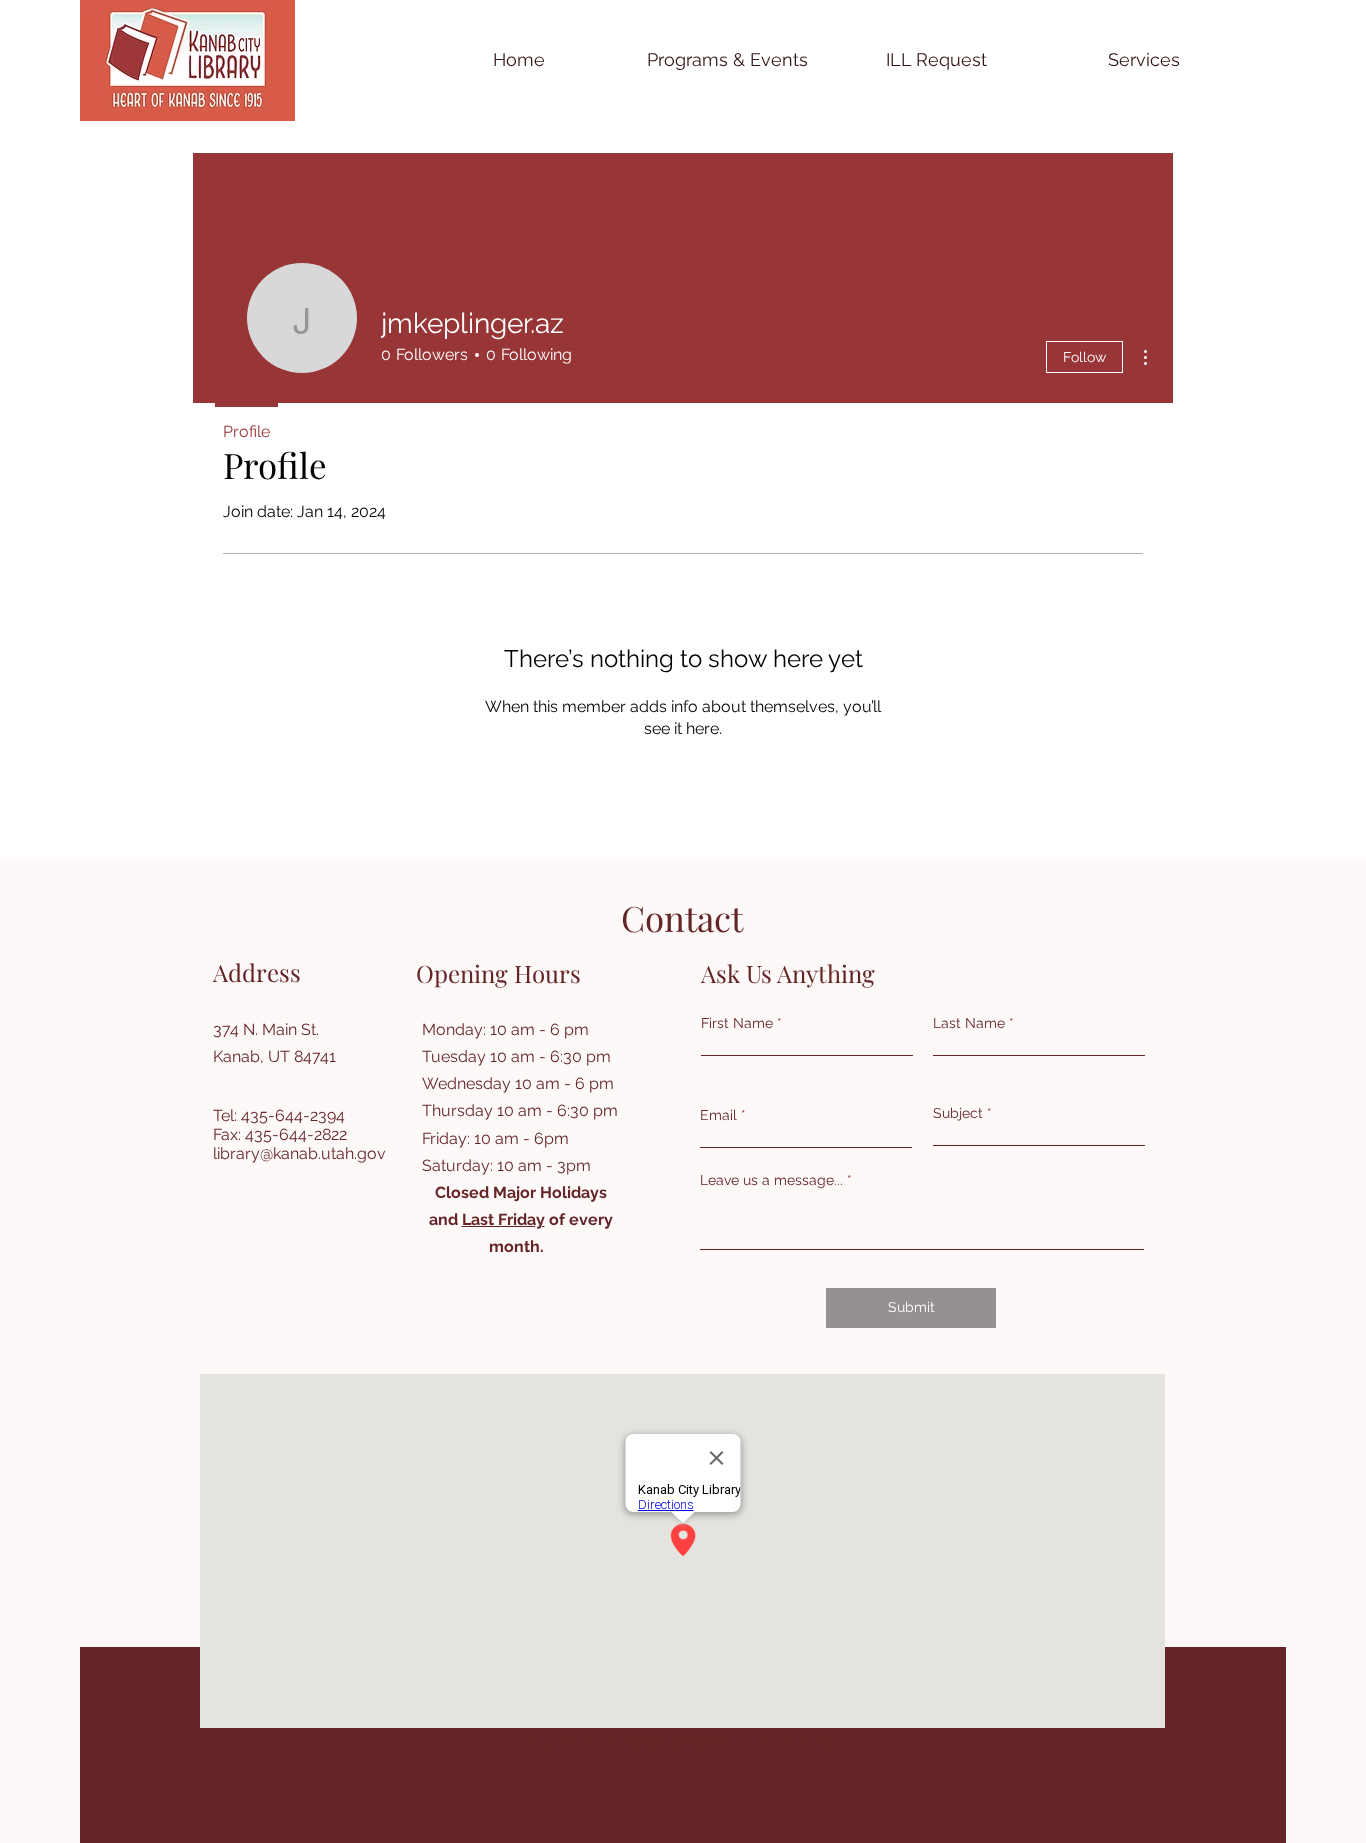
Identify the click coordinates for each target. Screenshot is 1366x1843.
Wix (826, 1742)
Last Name (969, 1023)
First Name (737, 1023)
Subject (958, 1113)
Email (718, 1115)
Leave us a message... (771, 1180)
